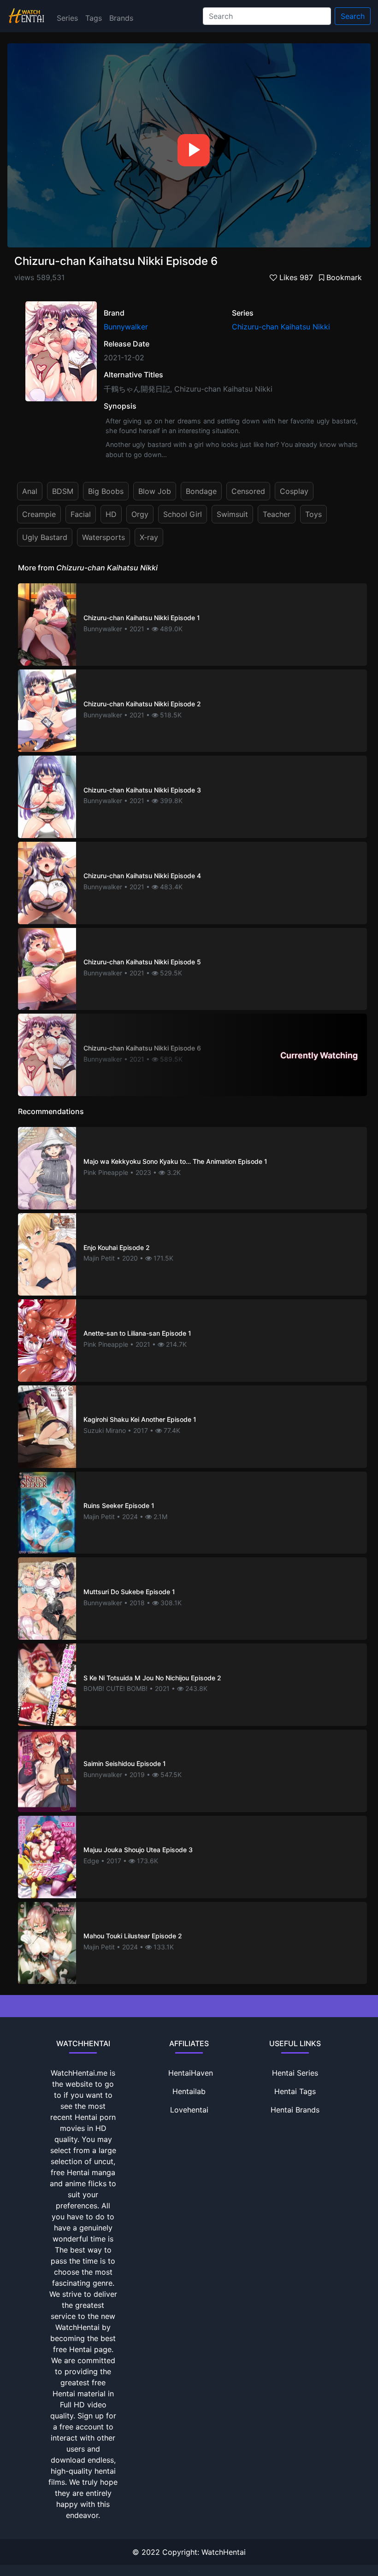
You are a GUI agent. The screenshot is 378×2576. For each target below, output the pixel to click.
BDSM (63, 491)
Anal (30, 491)
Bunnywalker (126, 327)
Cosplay (294, 491)
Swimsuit (232, 514)
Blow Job (155, 491)
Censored (248, 491)
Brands (121, 18)
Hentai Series (295, 2073)
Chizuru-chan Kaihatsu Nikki (281, 327)
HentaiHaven (191, 2073)
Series (67, 18)
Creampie (39, 514)
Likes (295, 277)
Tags (94, 18)
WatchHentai (224, 2552)
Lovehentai (189, 2110)
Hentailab (189, 2091)
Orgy (140, 514)
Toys (313, 514)
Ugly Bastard (45, 537)
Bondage (201, 491)
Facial (81, 514)
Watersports (103, 537)
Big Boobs (106, 491)
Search (353, 16)
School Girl (183, 514)
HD (111, 514)
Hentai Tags (295, 2091)
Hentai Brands (295, 2110)
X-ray (149, 537)
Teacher (277, 514)
